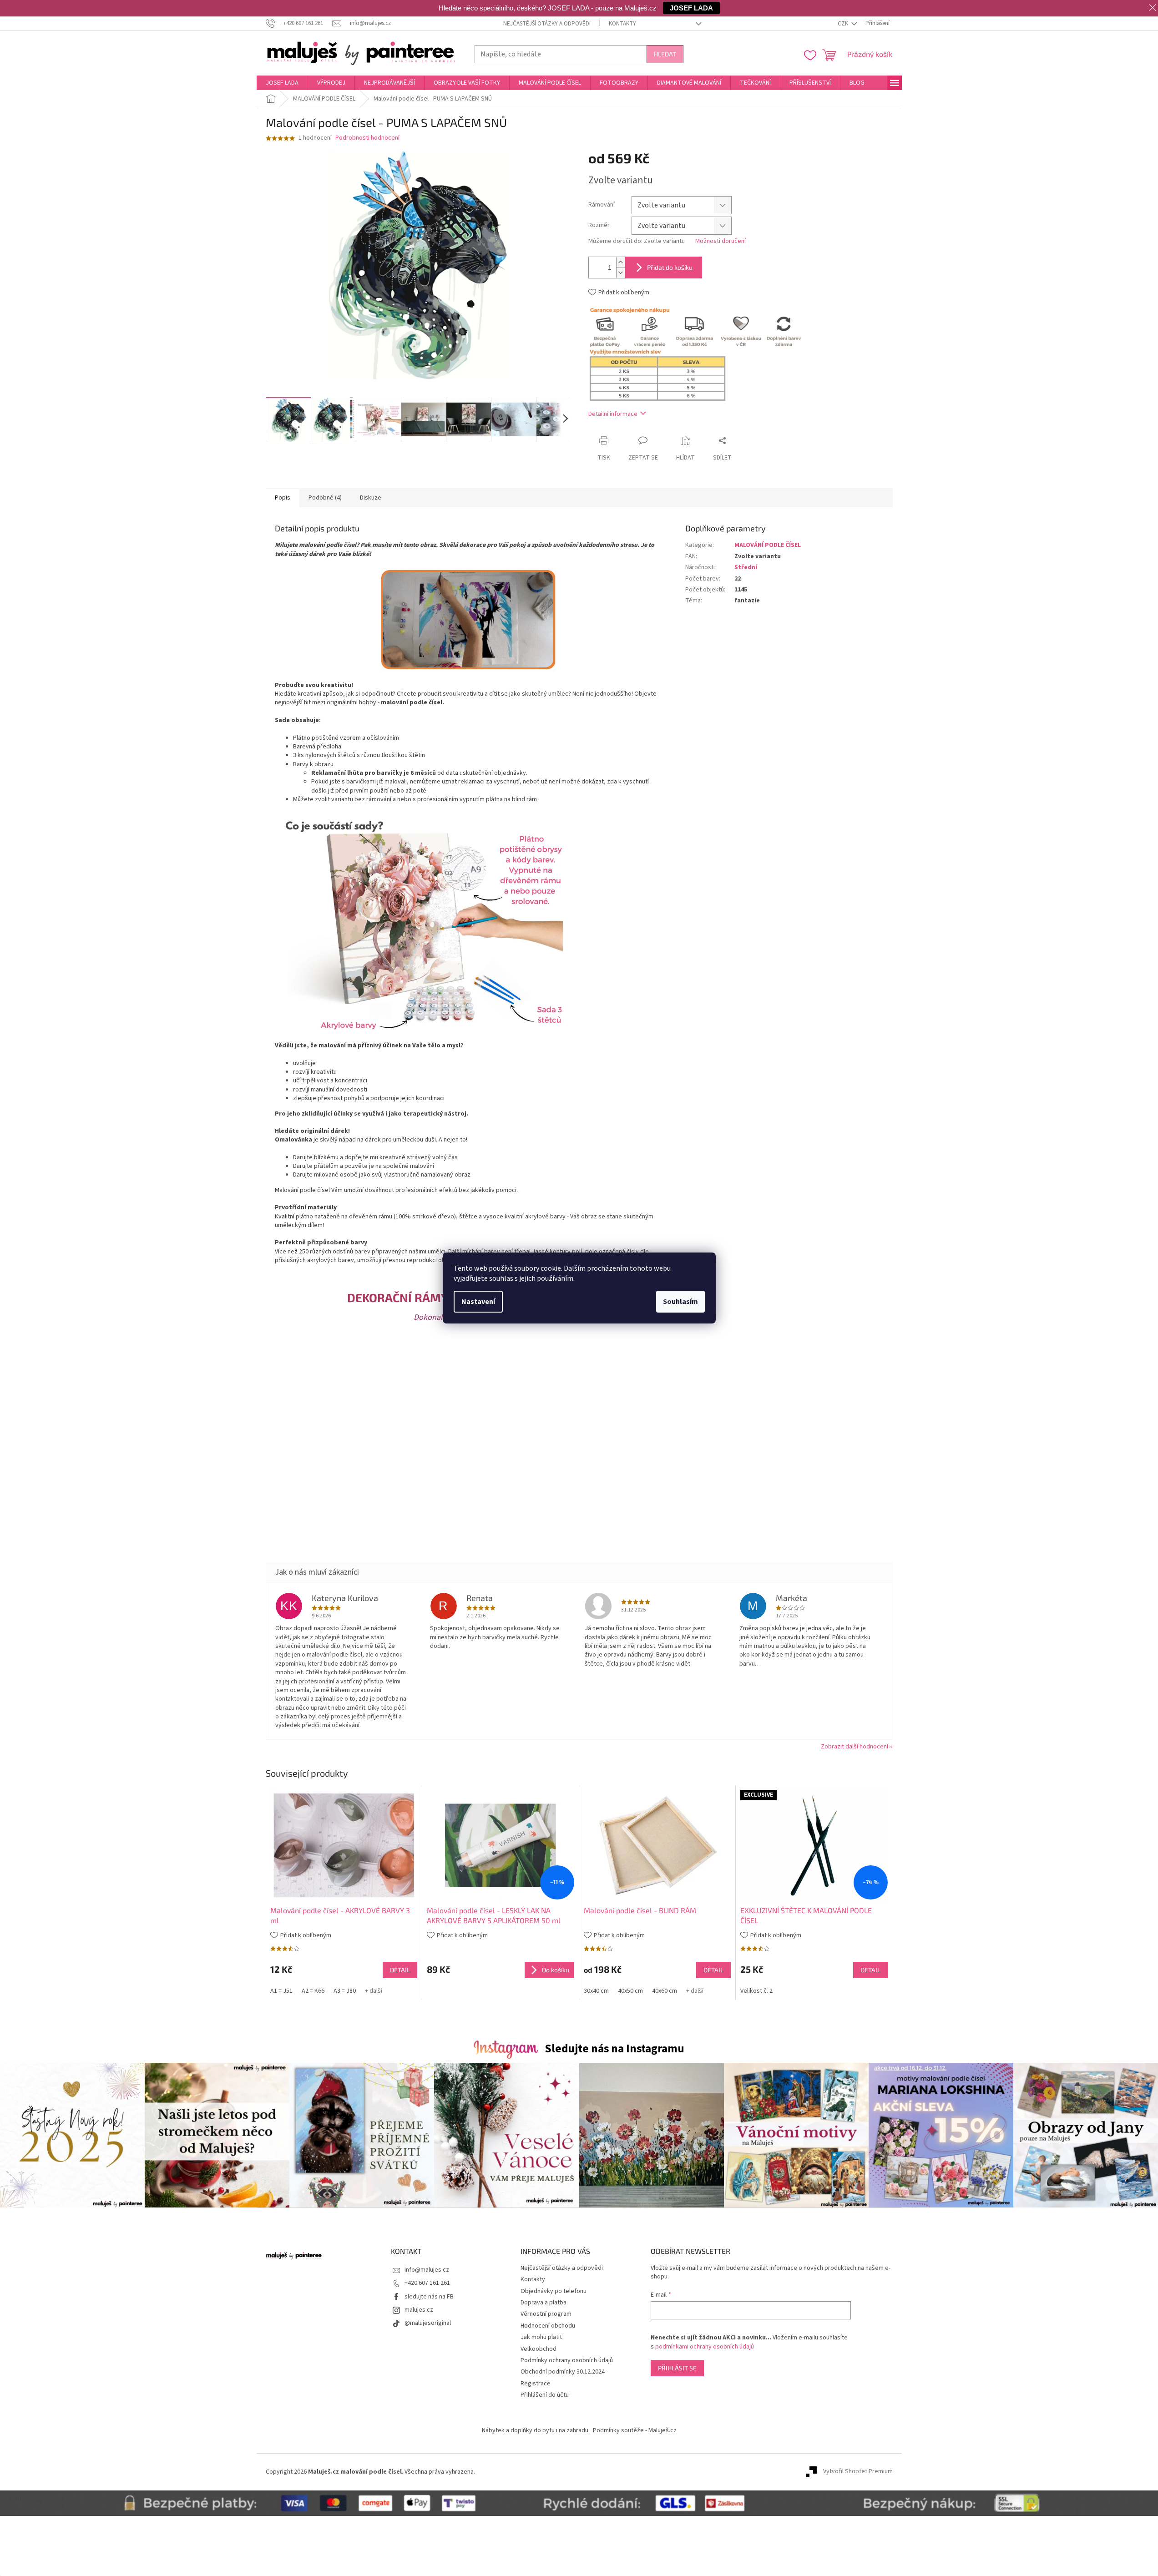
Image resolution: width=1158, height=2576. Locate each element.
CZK (844, 24)
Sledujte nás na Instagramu (614, 2049)
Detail (400, 1970)
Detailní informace (613, 414)
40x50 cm (630, 1991)
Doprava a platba (544, 2303)
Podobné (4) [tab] (325, 498)
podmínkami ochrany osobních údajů (705, 2347)
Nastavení (478, 1302)
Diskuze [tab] (371, 498)
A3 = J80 (345, 1991)
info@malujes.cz (427, 2270)
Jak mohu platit (541, 2337)
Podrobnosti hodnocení (367, 138)
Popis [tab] (283, 498)
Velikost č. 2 (756, 1991)
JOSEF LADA (691, 8)
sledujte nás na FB (429, 2297)
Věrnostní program (546, 2314)
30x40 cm (596, 1991)
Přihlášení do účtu (545, 2395)
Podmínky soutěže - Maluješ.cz (635, 2430)
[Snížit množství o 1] (621, 273)
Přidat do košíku (670, 267)
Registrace (536, 2384)
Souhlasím (680, 1302)
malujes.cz (419, 2310)
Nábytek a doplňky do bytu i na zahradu (535, 2430)
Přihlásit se (677, 2368)
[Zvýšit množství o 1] (621, 262)
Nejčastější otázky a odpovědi (547, 24)
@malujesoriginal (428, 2323)
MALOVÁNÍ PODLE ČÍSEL (768, 545)
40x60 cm (665, 1991)
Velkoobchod (539, 2349)
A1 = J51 (281, 1991)
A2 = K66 (313, 1991)
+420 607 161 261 (427, 2283)
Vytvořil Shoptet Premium (858, 2472)
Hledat (665, 54)
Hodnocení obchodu (548, 2326)
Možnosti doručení (721, 241)
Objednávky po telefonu (554, 2291)
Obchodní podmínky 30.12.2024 (563, 2372)
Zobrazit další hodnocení (855, 1747)
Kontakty (622, 24)
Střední (746, 567)
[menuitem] (282, 83)
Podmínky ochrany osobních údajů (567, 2360)
